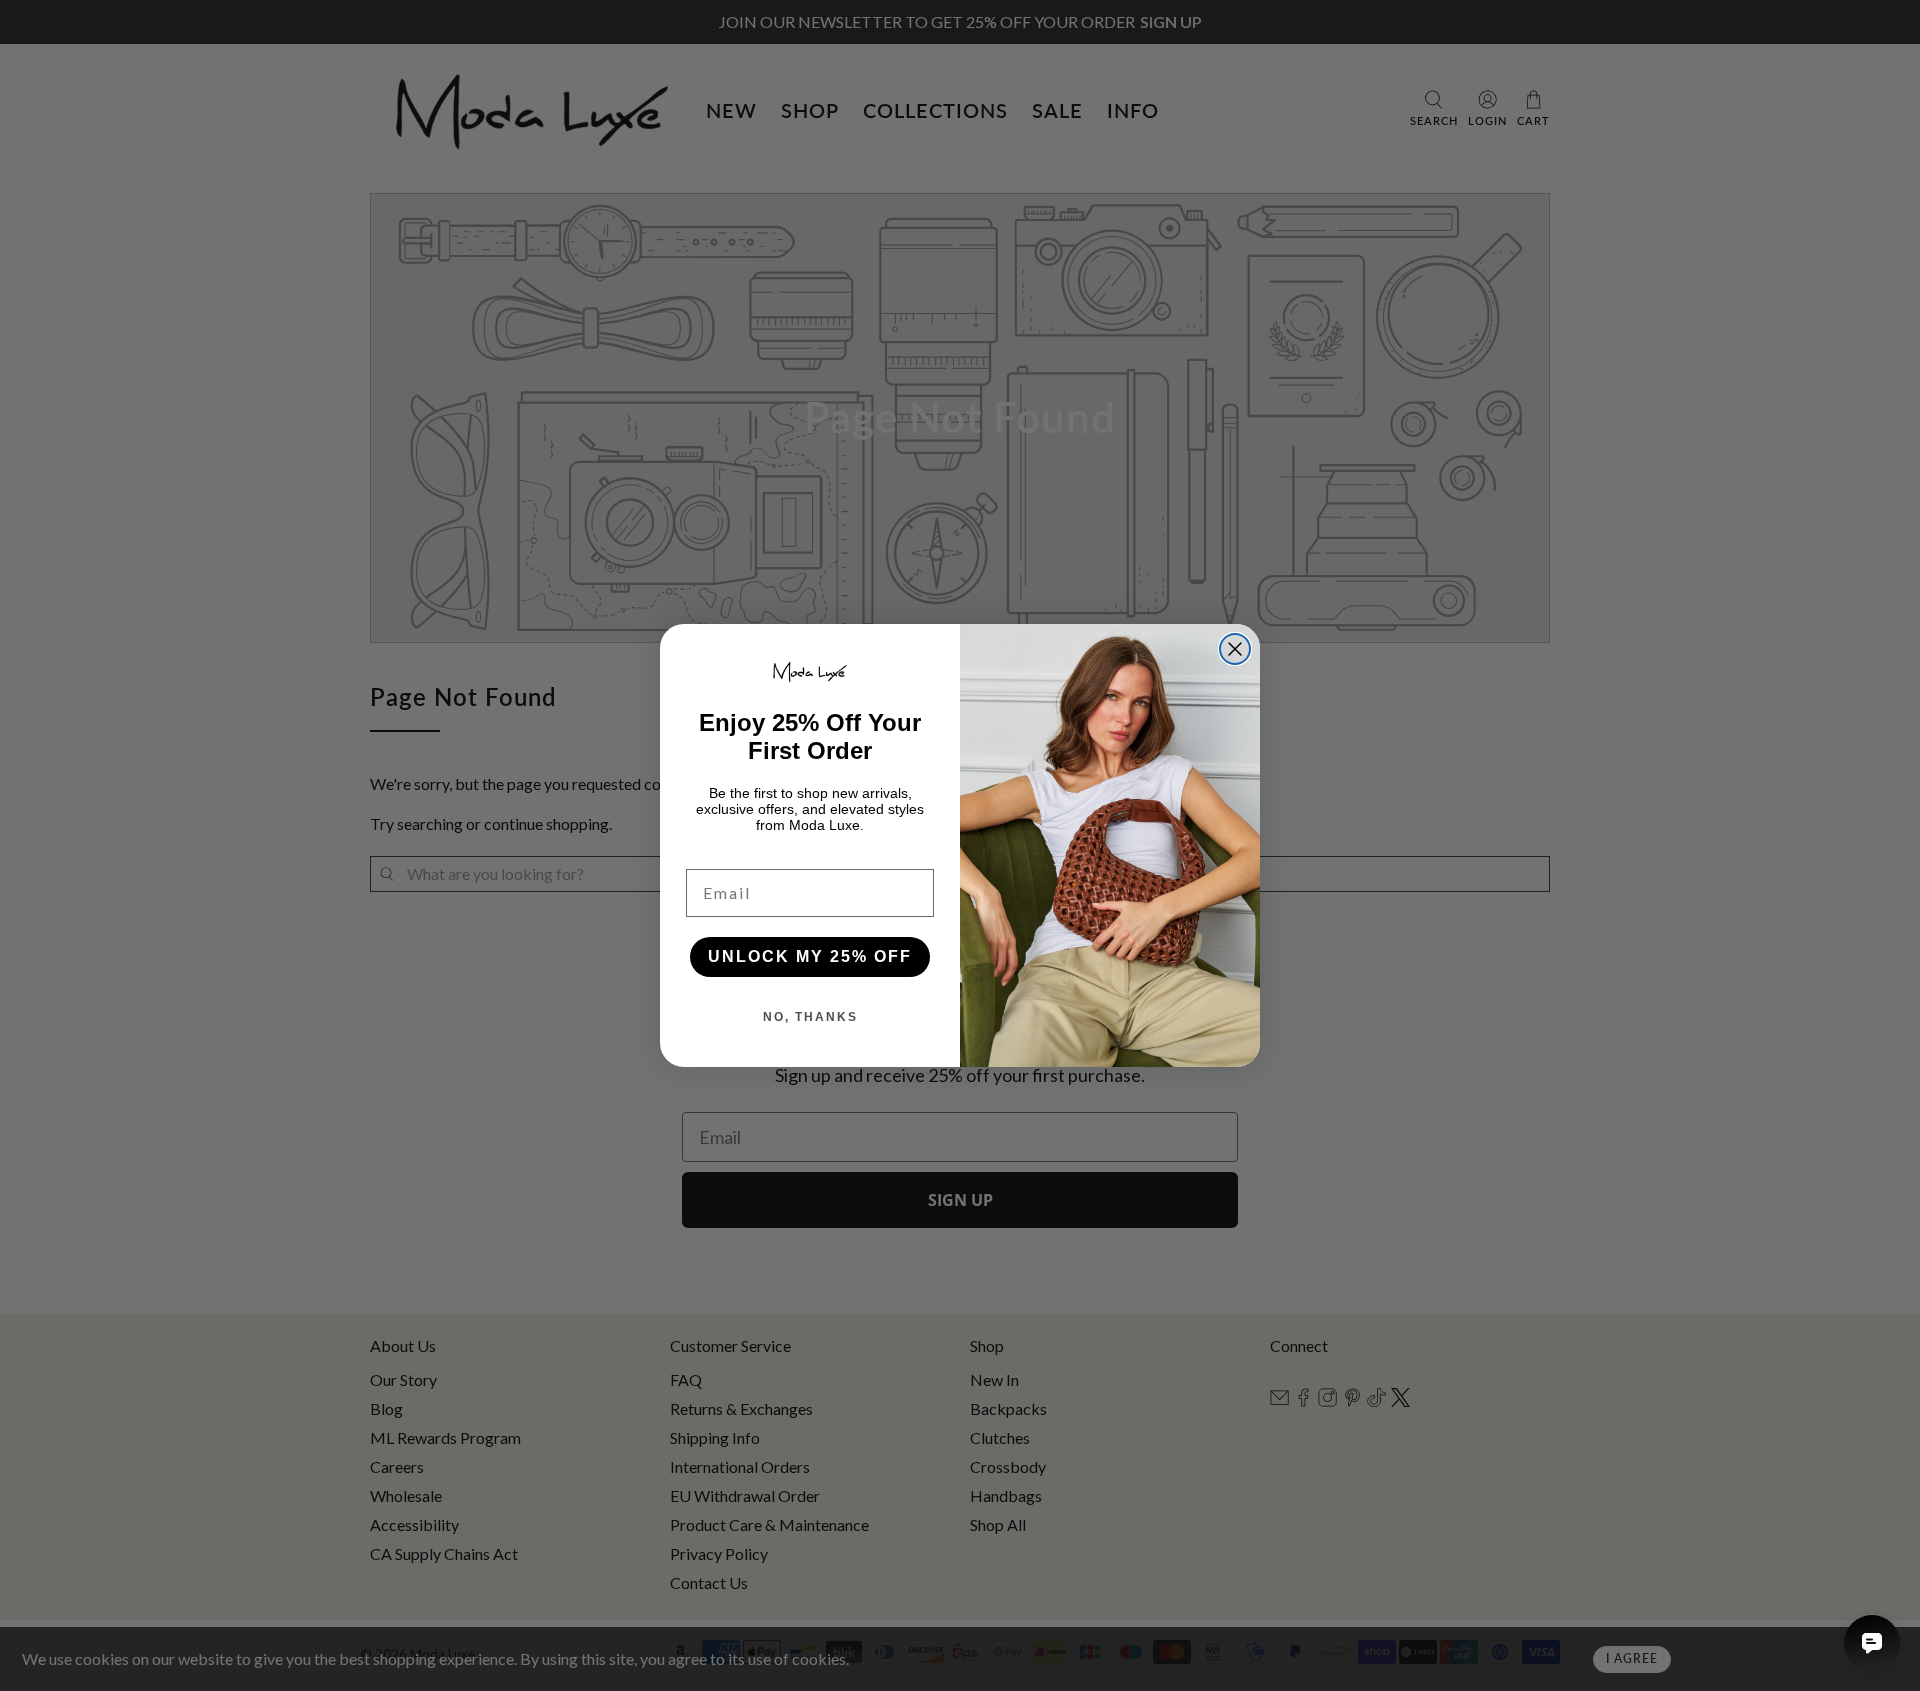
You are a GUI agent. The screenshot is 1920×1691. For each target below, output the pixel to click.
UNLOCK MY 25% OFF (810, 956)
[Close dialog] (1235, 649)
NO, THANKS (810, 1017)
